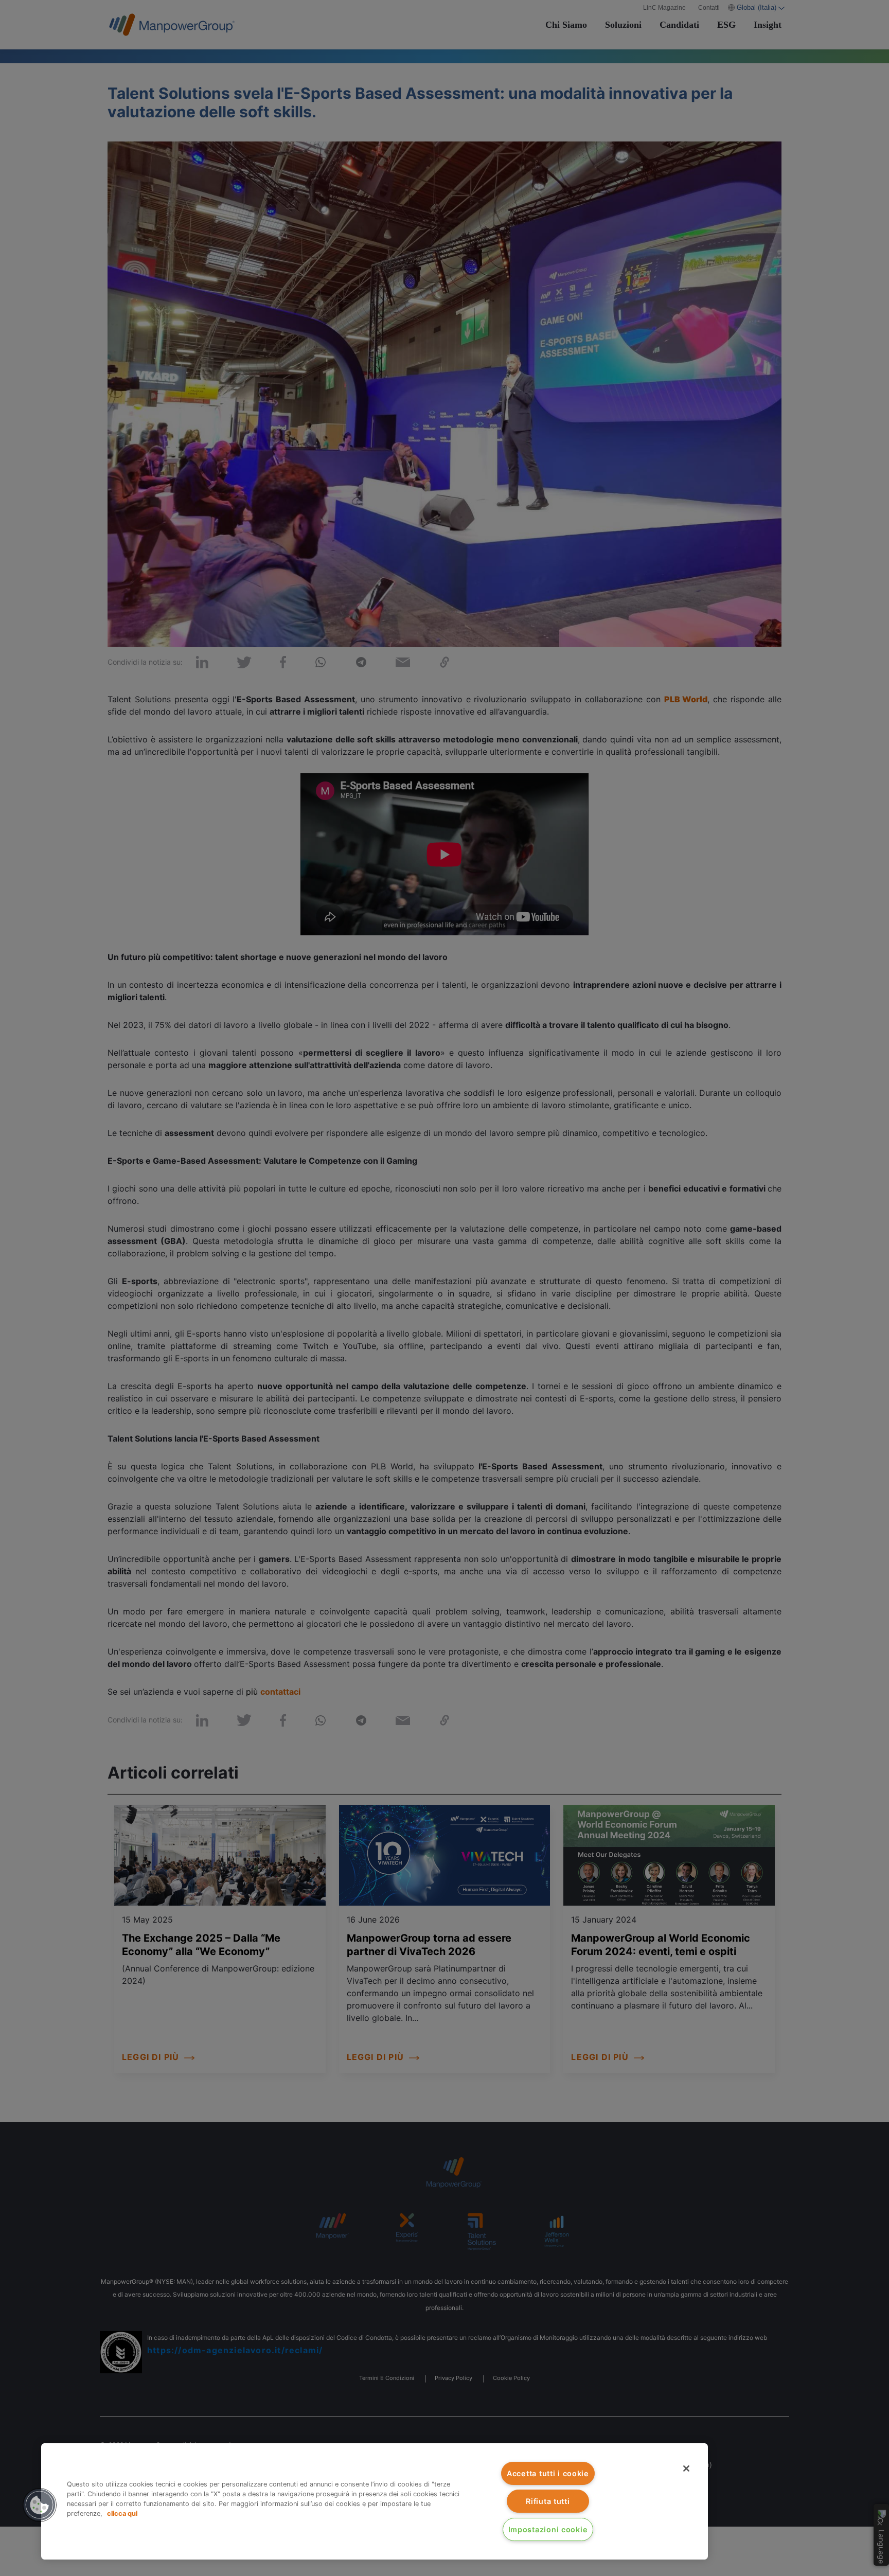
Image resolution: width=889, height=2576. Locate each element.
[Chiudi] (686, 2468)
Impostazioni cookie (548, 2529)
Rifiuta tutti (548, 2501)
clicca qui (122, 2513)
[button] (40, 2505)
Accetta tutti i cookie (548, 2473)
